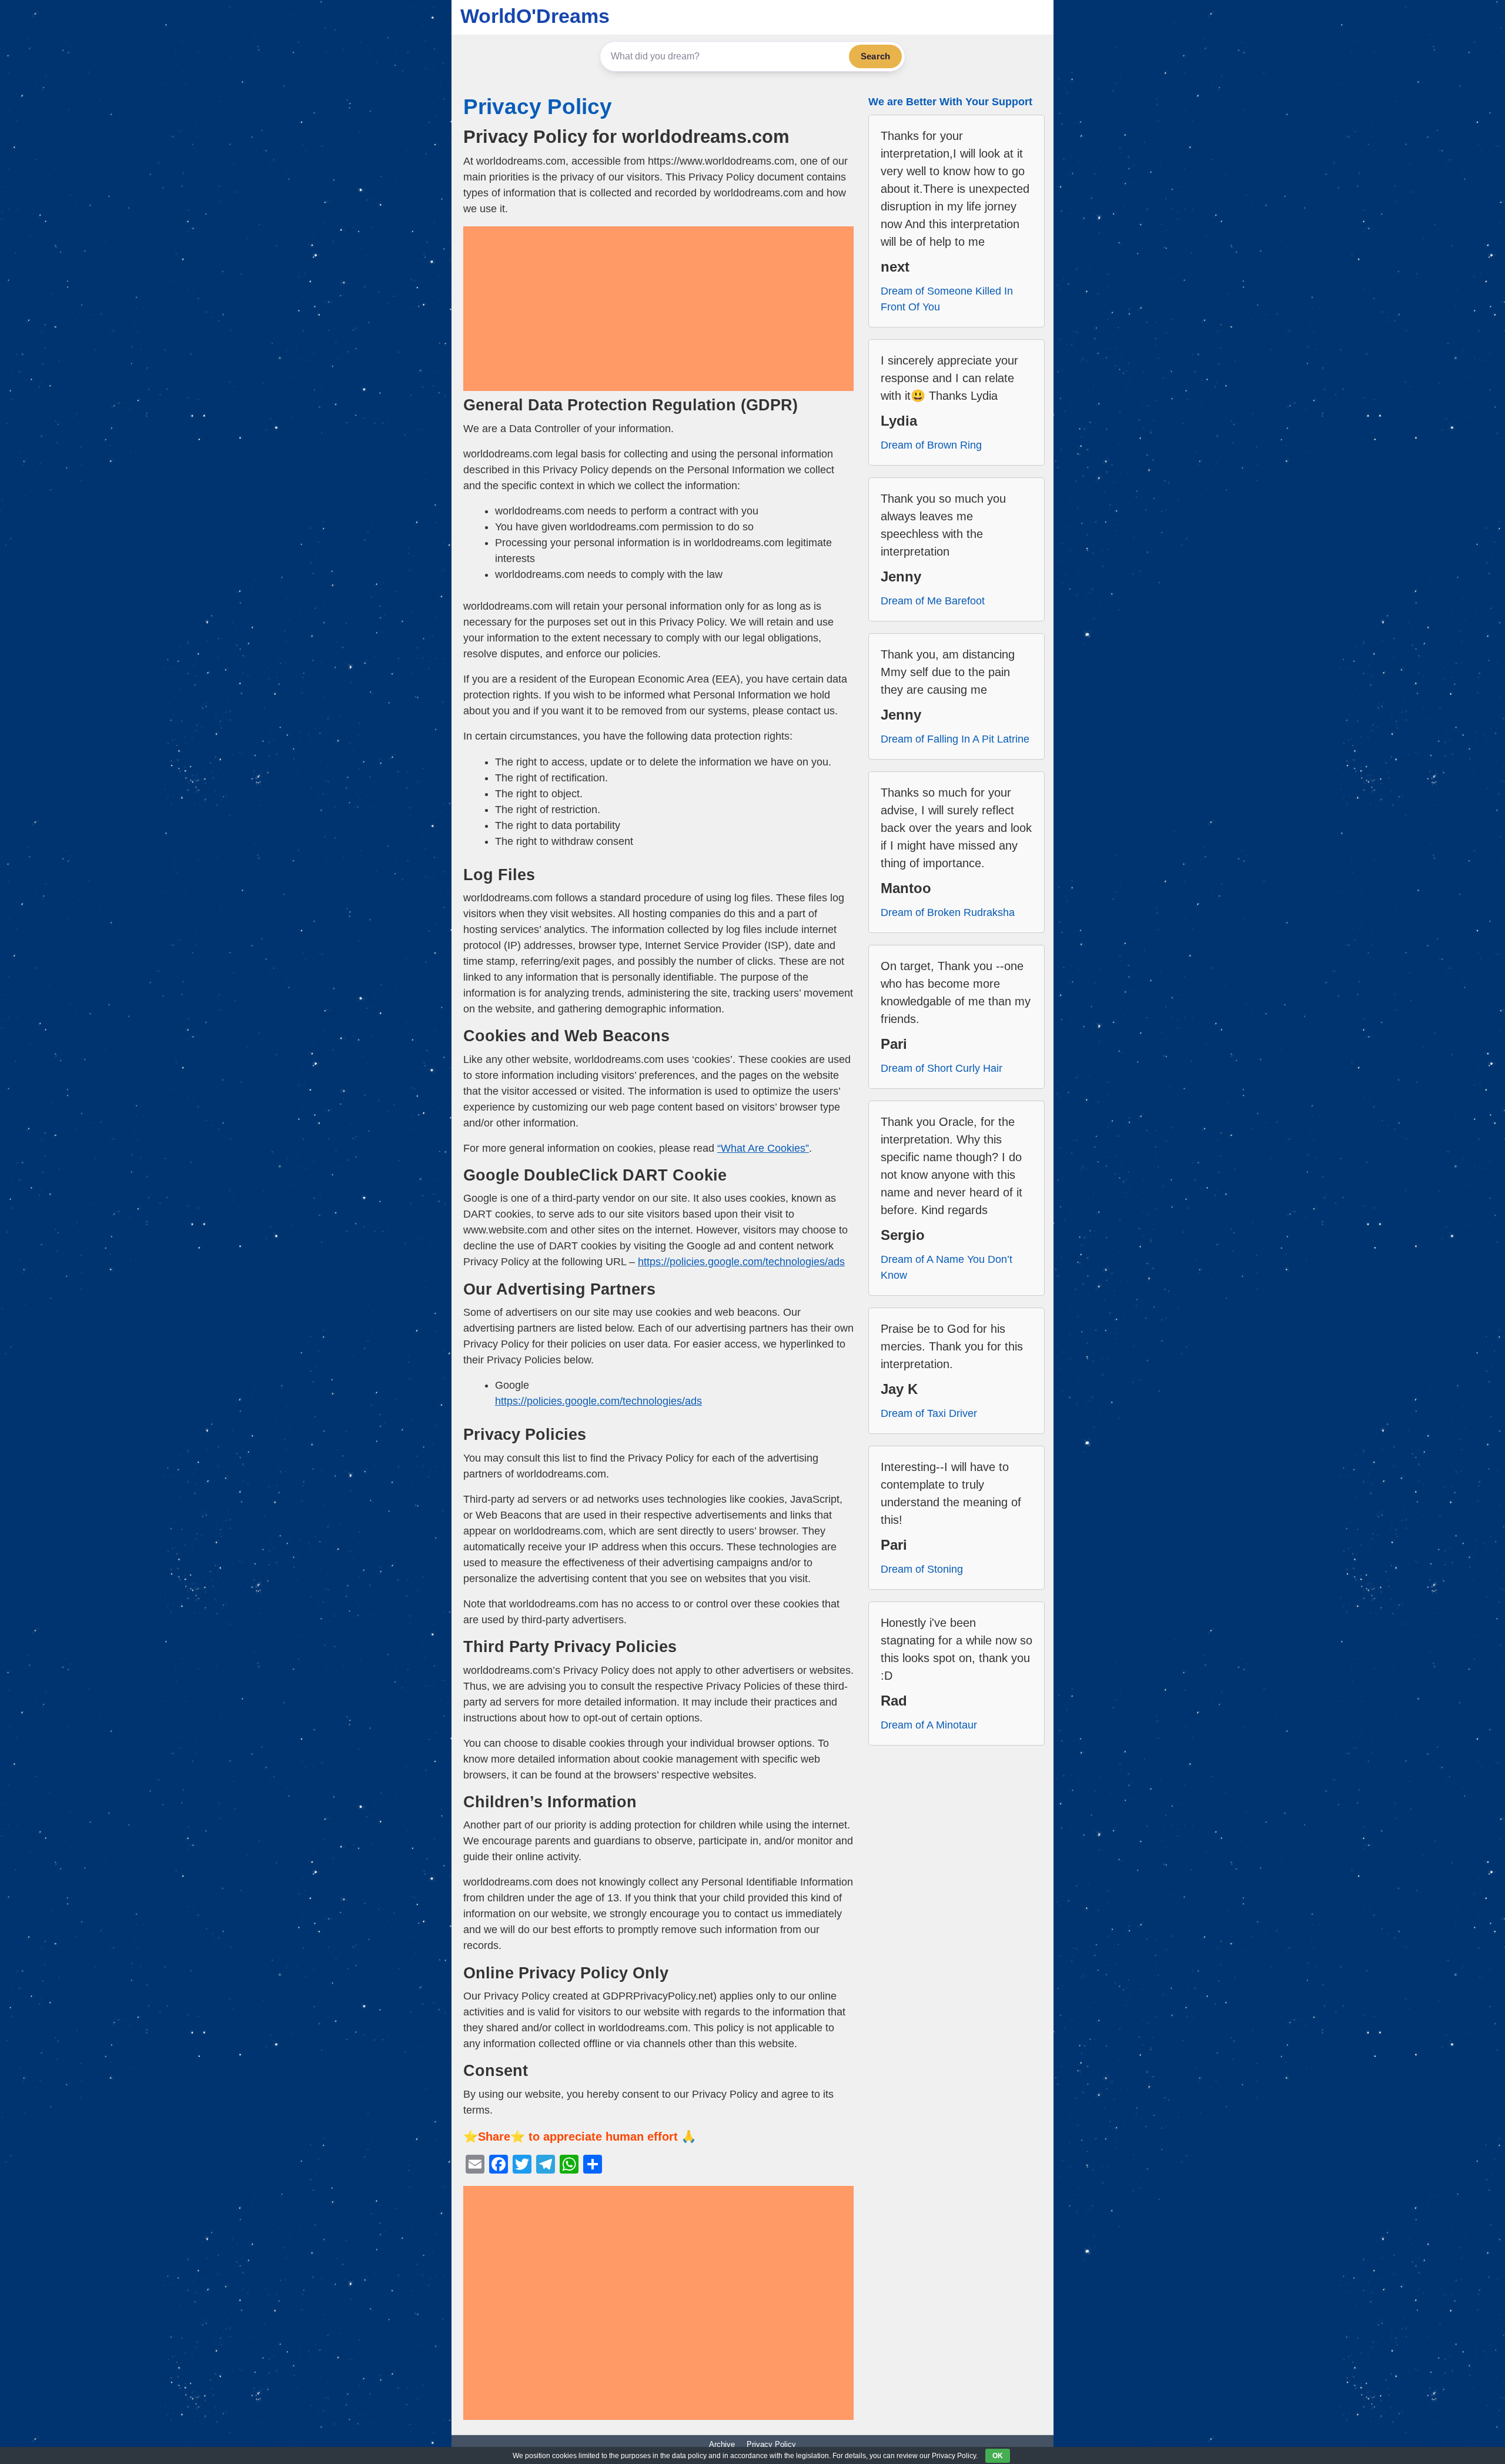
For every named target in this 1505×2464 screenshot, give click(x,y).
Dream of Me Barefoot (933, 601)
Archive (722, 2444)
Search (875, 56)
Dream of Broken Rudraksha (948, 912)
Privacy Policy (538, 107)
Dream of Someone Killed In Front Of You (947, 299)
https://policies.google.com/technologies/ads (741, 1262)
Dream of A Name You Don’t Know (947, 1267)
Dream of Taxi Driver (929, 1413)
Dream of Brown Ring (931, 445)
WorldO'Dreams (535, 16)
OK (998, 2456)
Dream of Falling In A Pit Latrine (955, 739)
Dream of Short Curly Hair (942, 1068)
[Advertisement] (658, 309)
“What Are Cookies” (763, 1148)
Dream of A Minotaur (929, 1725)
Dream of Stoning (922, 1569)
